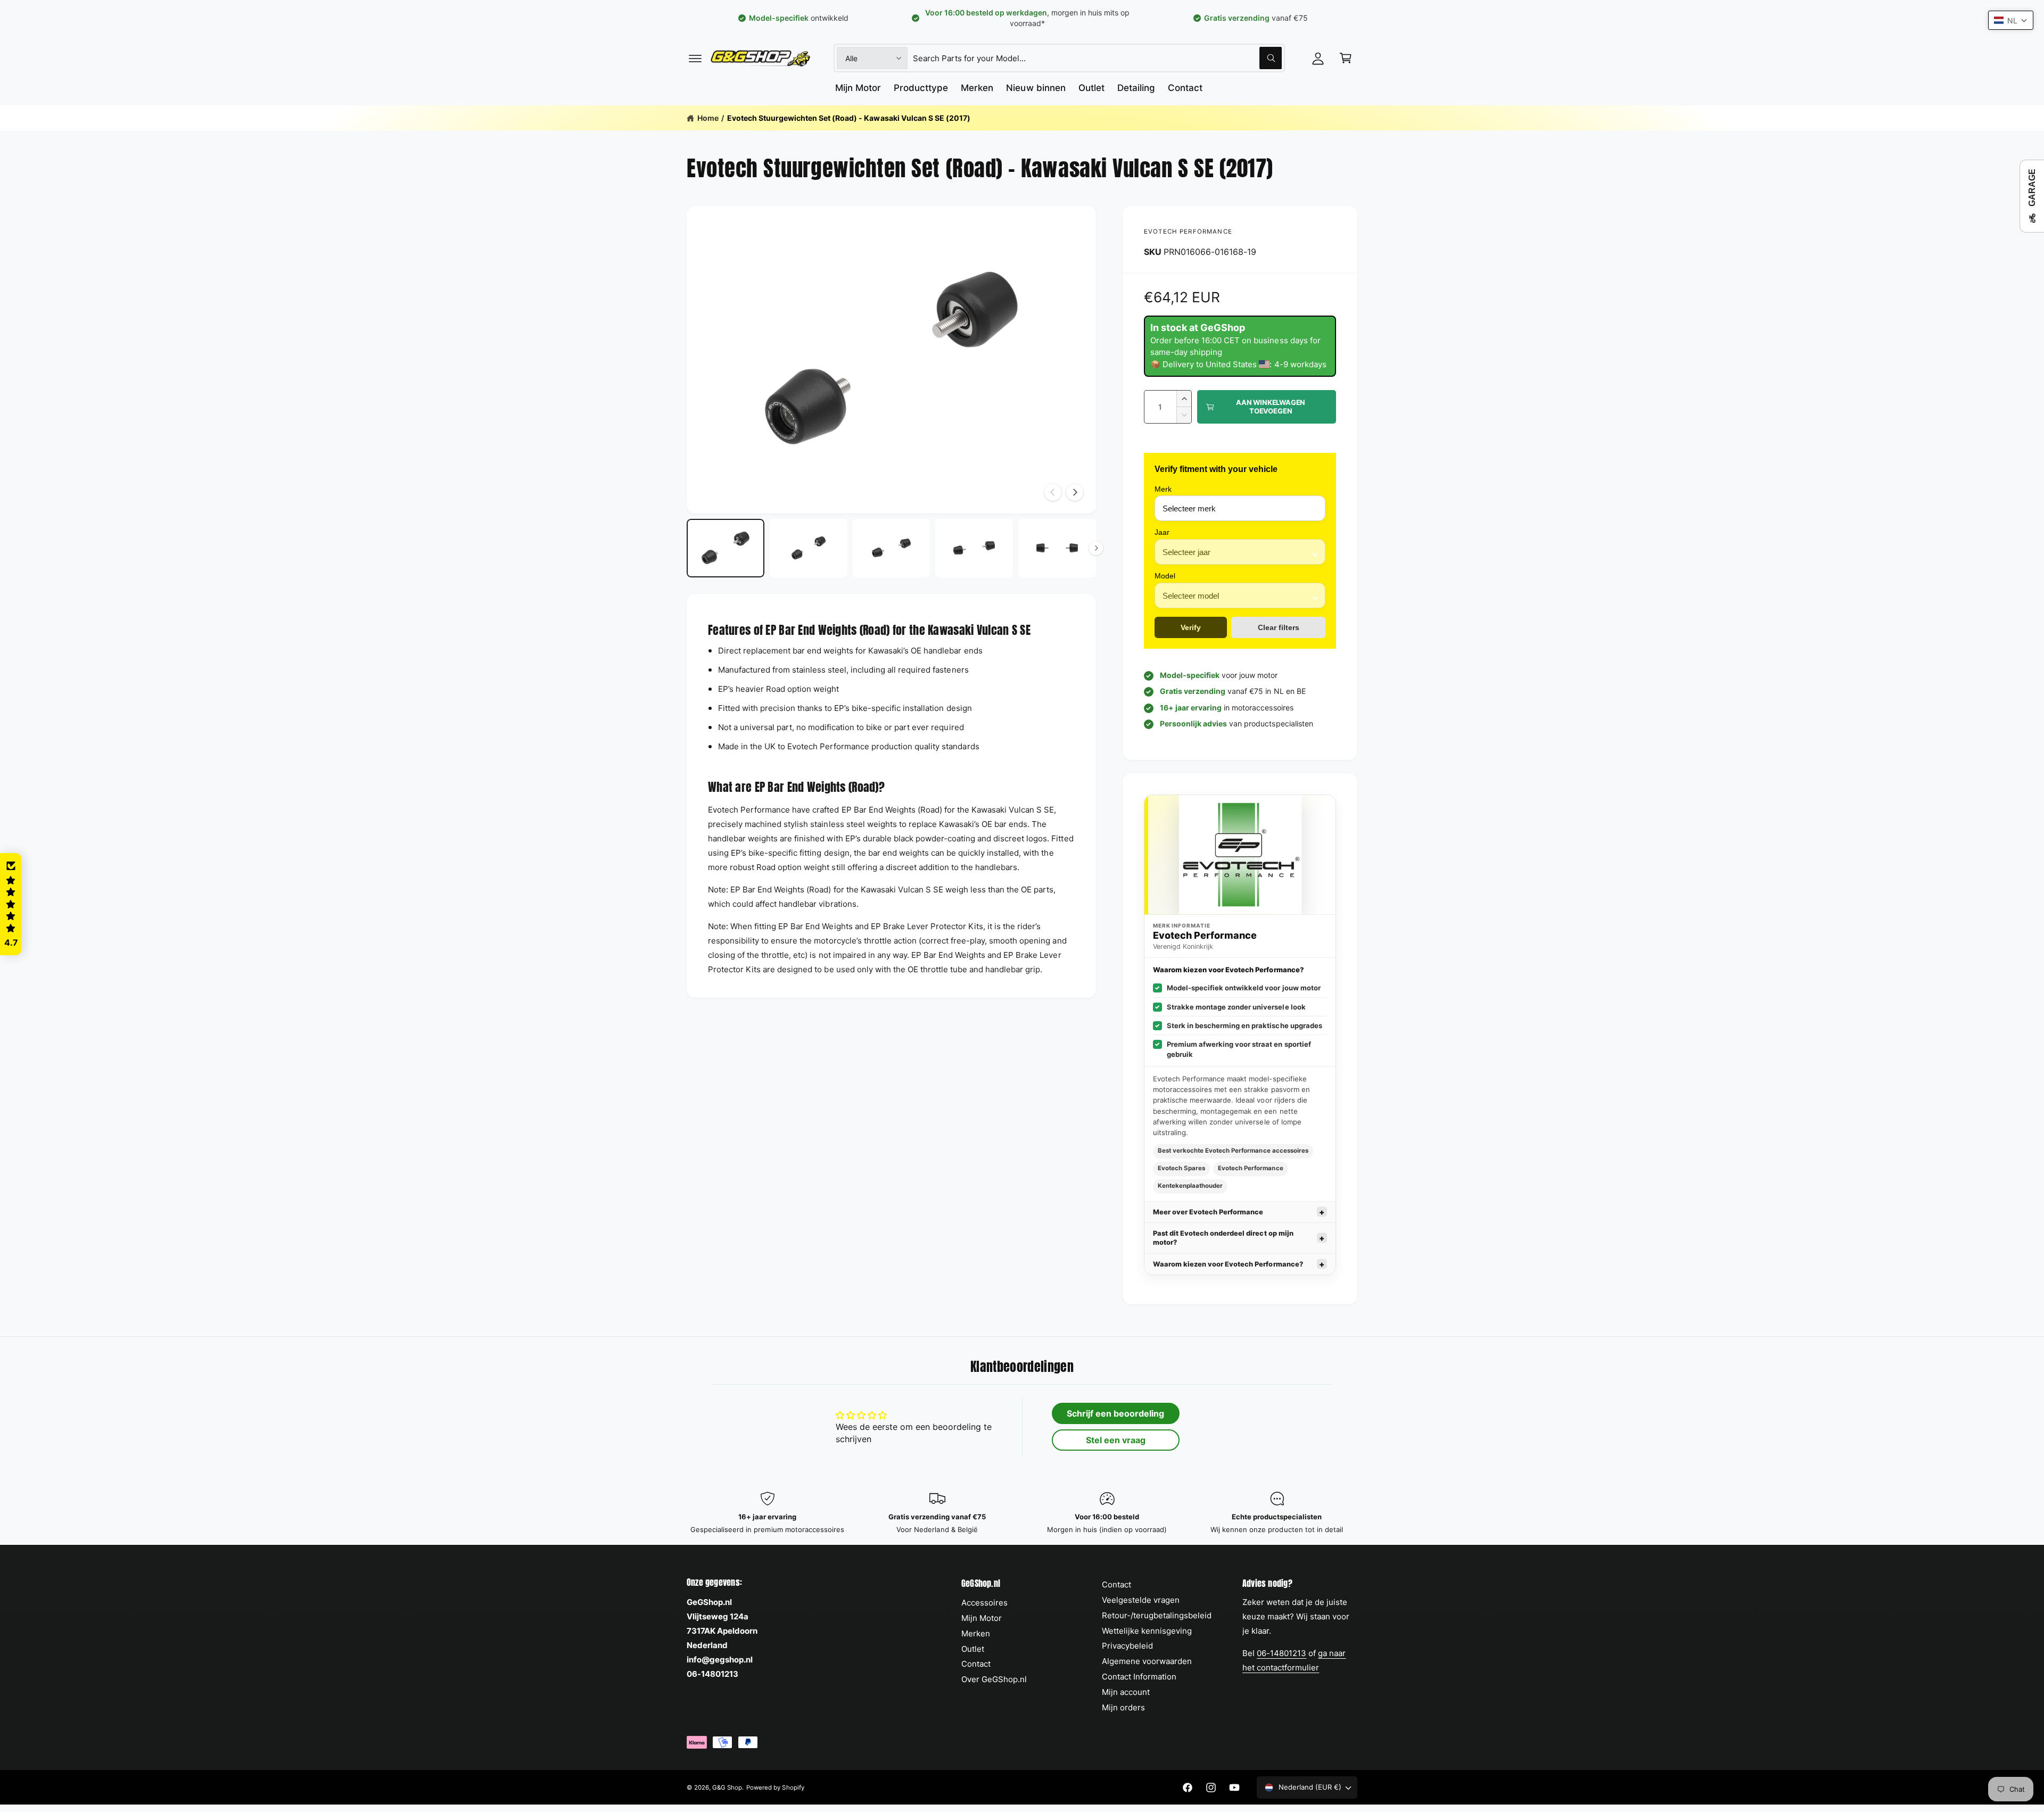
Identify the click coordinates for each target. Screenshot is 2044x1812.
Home (708, 118)
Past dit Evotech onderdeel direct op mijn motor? (1223, 1238)
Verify (1191, 627)
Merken (976, 1633)
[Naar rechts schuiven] (1075, 492)
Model (1165, 576)
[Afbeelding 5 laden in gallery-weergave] (1057, 548)
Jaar (1162, 532)
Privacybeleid (1127, 1646)
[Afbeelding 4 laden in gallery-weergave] (974, 548)
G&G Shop (727, 1788)
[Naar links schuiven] (1053, 492)
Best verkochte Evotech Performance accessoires (1233, 1151)
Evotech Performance (1188, 231)
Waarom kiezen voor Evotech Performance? (1228, 1264)
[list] (1022, 1513)
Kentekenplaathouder (1190, 1186)
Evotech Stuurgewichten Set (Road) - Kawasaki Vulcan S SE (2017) (849, 118)
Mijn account (1126, 1692)
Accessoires (984, 1603)
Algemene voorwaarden (1147, 1661)
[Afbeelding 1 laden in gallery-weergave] (726, 548)
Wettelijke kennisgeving (1147, 1631)
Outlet (973, 1649)
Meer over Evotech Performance (1208, 1212)
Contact (976, 1664)
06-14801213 (1281, 1653)
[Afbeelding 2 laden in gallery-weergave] (809, 548)
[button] (695, 58)
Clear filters (1279, 627)
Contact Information (1139, 1677)
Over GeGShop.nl (994, 1679)
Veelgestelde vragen (1141, 1600)
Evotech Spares (1181, 1168)
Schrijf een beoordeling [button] (1115, 1413)
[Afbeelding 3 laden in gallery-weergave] (892, 548)
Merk (1163, 489)
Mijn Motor (982, 1618)
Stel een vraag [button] (1116, 1440)
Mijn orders (1123, 1707)
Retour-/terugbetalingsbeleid (1157, 1615)
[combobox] (1097, 58)
